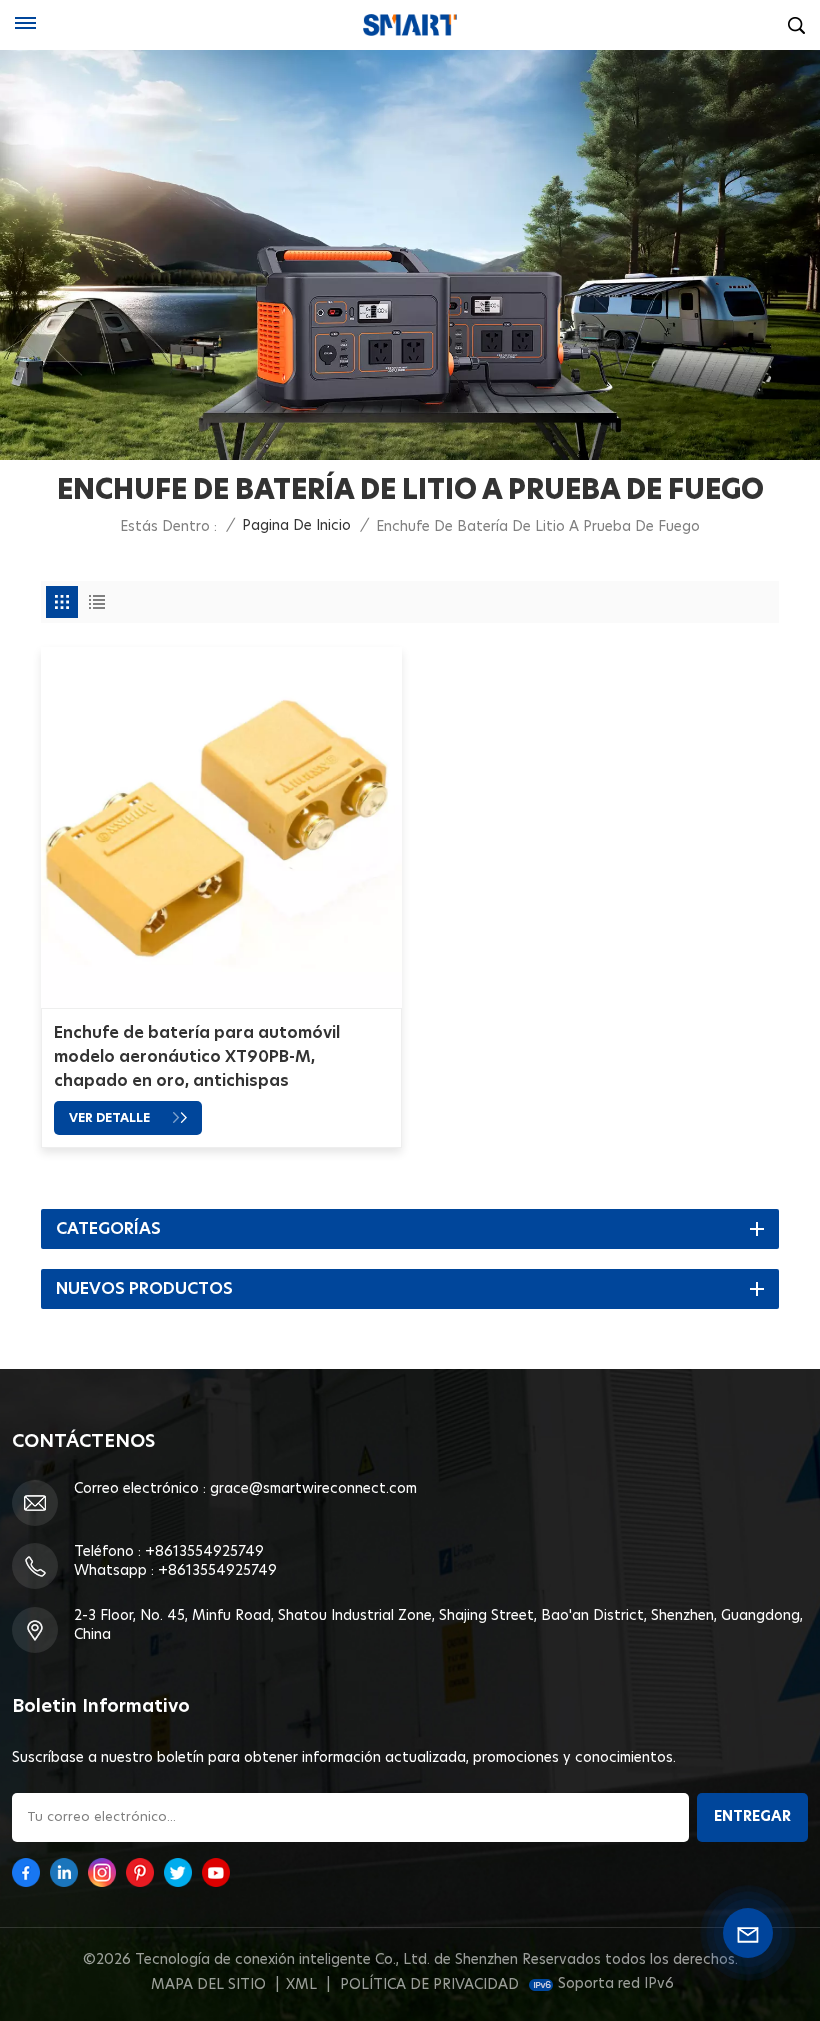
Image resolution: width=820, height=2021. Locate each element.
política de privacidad (429, 1985)
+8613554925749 (204, 1552)
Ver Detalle (111, 1118)
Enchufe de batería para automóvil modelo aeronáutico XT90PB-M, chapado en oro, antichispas (197, 1057)
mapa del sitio (208, 1985)
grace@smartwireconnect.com (313, 1489)
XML (301, 1985)
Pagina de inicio (296, 526)
